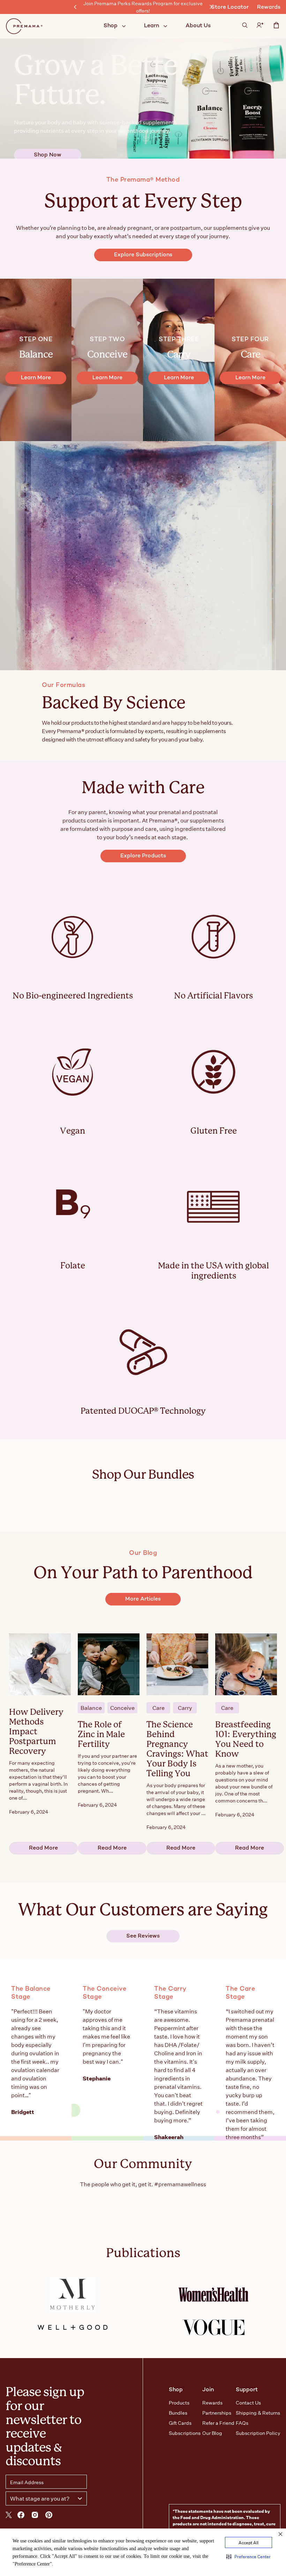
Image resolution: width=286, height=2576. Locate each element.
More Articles (143, 1599)
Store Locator (230, 8)
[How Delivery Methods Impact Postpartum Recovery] (40, 1664)
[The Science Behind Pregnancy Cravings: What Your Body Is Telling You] (177, 1664)
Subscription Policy (258, 2433)
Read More (43, 1848)
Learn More (36, 378)
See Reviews (143, 1936)
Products (179, 2403)
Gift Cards (180, 2423)
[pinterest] (49, 2516)
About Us (198, 26)
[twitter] (9, 2516)
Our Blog (212, 2433)
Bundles (178, 2413)
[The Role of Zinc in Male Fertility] (109, 1664)
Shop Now (48, 155)
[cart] (276, 27)
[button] (249, 2556)
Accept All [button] (249, 2542)
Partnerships (217, 2413)
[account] (260, 26)
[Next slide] (211, 7)
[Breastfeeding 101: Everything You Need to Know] (246, 1664)
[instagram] (35, 2516)
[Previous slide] (75, 7)
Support (247, 2390)
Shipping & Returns (258, 2413)
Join (208, 2390)
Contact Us (248, 2403)
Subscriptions (185, 2433)
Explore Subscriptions (143, 255)
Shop (111, 26)
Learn (152, 26)
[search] (245, 26)
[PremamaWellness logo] (25, 26)
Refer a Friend (218, 2423)
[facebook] (21, 2516)
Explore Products (143, 856)
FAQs (242, 2423)
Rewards (269, 8)
